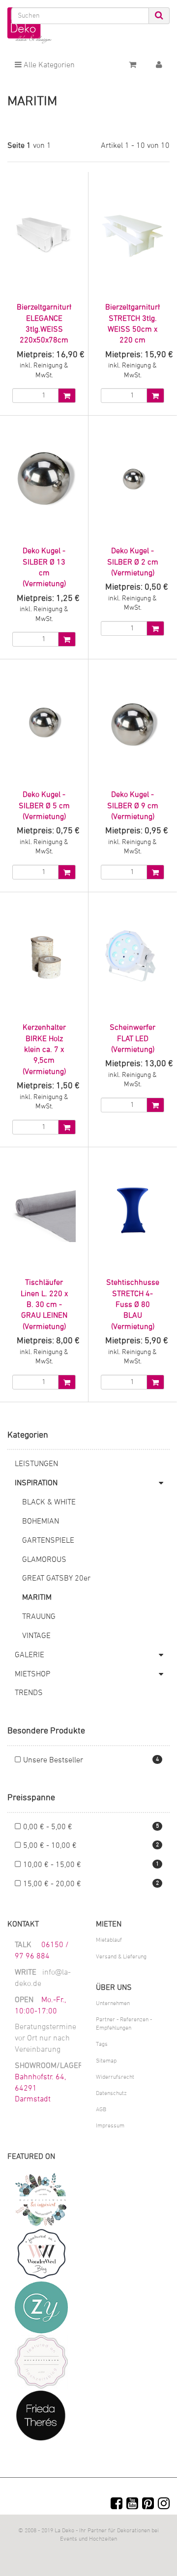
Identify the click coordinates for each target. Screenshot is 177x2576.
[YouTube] (132, 2505)
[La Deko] (29, 26)
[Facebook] (117, 2505)
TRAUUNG (39, 1617)
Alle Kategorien (48, 65)
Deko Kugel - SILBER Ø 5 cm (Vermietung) (44, 806)
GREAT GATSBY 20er (56, 1579)
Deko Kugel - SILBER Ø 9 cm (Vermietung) (133, 806)
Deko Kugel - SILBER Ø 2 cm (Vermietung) (133, 562)
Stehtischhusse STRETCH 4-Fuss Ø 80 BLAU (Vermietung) (133, 1305)
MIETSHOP (32, 1674)
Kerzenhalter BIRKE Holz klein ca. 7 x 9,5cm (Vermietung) (44, 1050)
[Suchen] (159, 16)
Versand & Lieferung (121, 1957)
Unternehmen (113, 2004)
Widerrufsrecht (115, 2077)
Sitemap (106, 2061)
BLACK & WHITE (49, 1502)
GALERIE (29, 1655)
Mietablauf (109, 1940)
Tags (102, 2044)
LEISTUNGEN (36, 1464)
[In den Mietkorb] (67, 396)
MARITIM (37, 1598)
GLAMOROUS (44, 1560)
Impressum (110, 2126)
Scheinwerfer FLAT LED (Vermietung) (133, 1039)
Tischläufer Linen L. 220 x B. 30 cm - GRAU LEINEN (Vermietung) (44, 1305)
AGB (101, 2110)
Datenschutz (111, 2094)
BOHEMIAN (41, 1522)
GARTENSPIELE (48, 1541)
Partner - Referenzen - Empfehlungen (124, 2024)
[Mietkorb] (133, 65)
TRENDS (29, 1693)
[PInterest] (148, 2505)
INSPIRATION (36, 1483)
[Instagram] (164, 2505)
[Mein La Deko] (159, 65)
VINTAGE (36, 1636)
